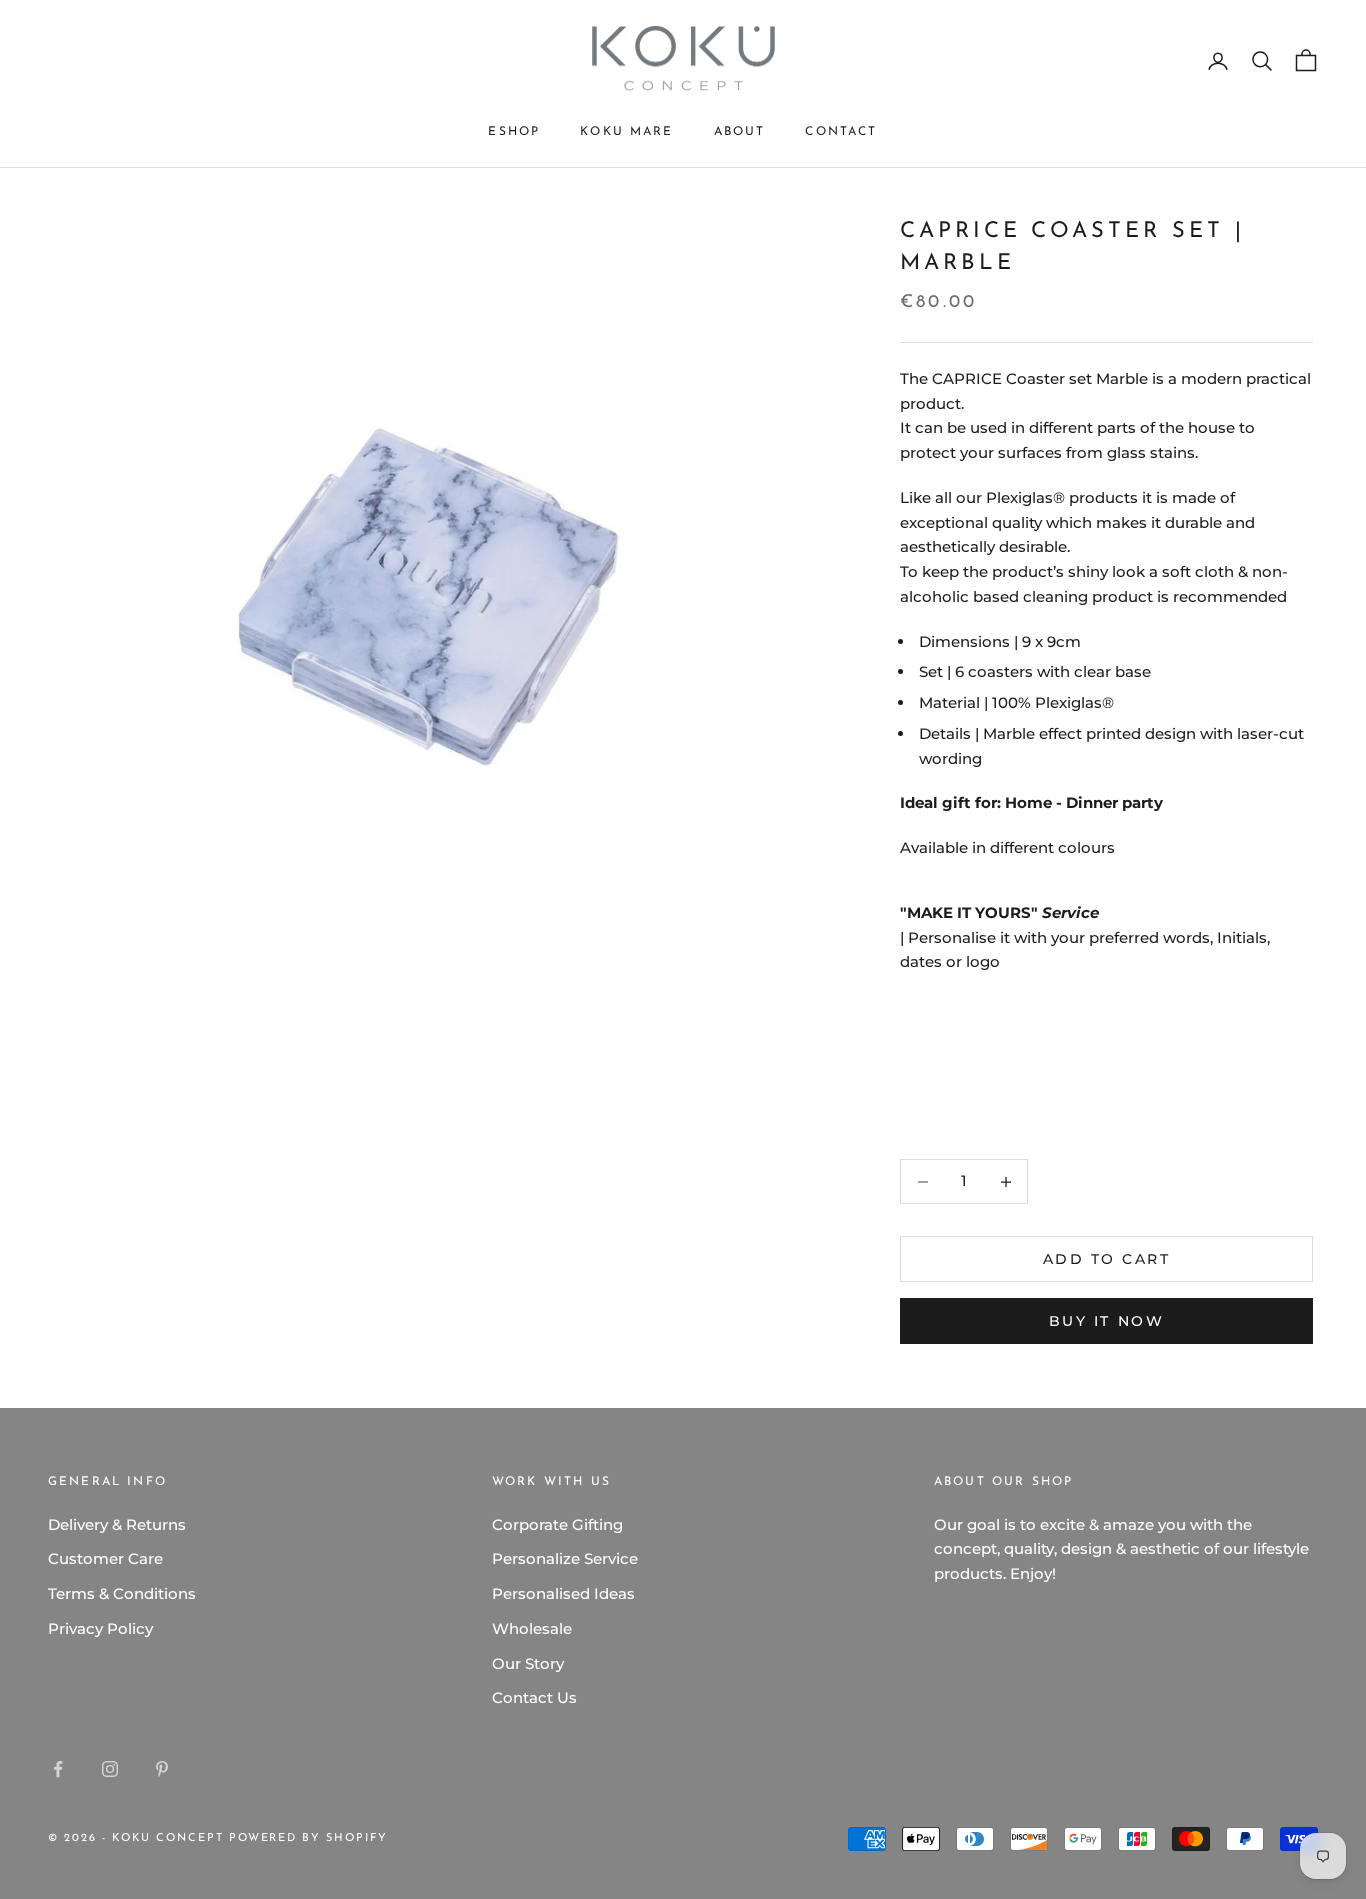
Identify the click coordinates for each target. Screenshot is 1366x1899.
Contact (841, 132)
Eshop (514, 132)
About (740, 132)
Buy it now (1106, 1321)
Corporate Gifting (557, 1524)
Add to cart (1107, 1259)
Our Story (528, 1663)
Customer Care (105, 1558)
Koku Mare (626, 132)
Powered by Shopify (309, 1838)
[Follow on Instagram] (110, 1769)
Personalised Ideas (563, 1593)
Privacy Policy (100, 1628)
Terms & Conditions (122, 1593)
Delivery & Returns (117, 1524)
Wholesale (532, 1628)
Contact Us (534, 1697)
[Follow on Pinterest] (162, 1769)
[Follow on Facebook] (58, 1769)
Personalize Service (565, 1558)
